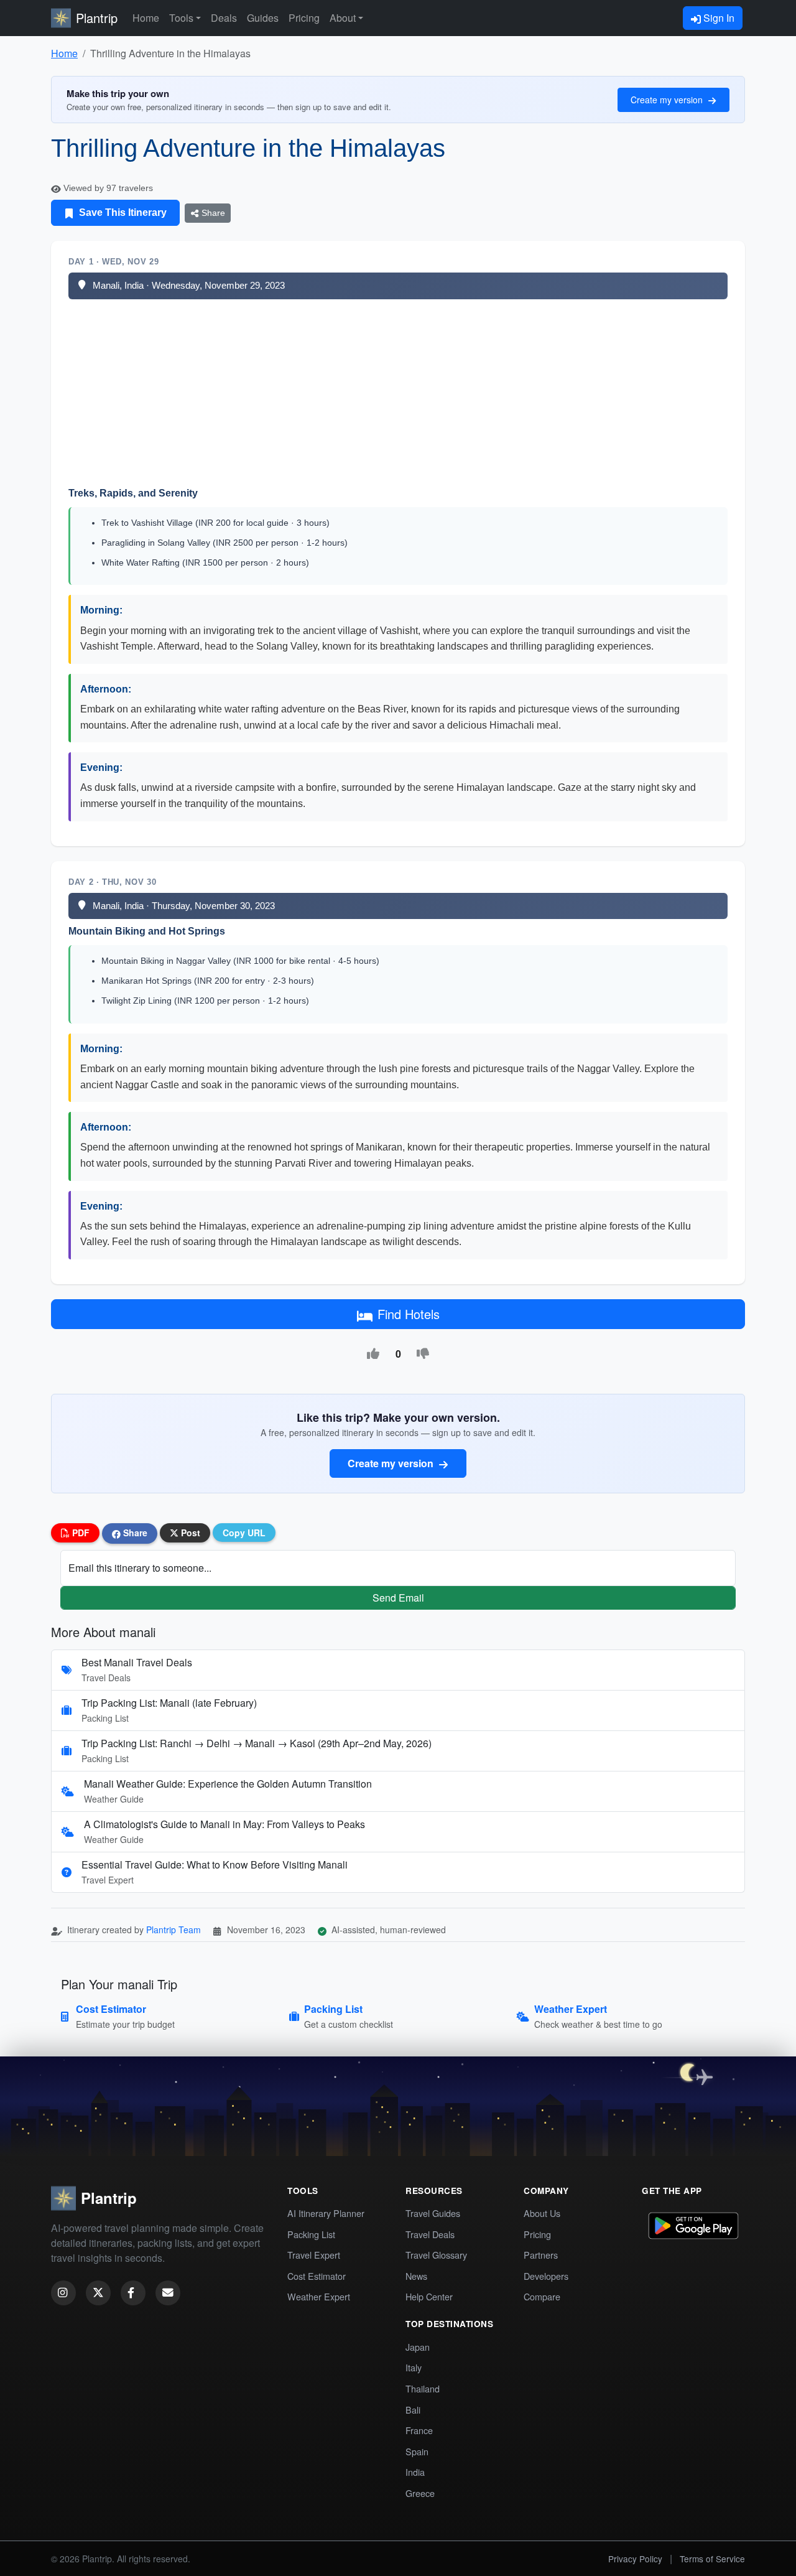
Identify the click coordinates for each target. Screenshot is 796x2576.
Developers (546, 2276)
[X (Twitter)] (98, 2293)
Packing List (311, 2234)
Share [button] (134, 1533)
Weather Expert (319, 2296)
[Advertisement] (398, 393)
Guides (263, 18)
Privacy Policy (635, 2559)
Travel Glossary (436, 2255)
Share (212, 213)
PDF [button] (80, 1533)
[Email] (168, 2293)
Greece (420, 2493)
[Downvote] (423, 1354)
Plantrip (97, 18)
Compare (542, 2296)
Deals (224, 18)
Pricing (304, 18)
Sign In (718, 18)
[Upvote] (373, 1354)
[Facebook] (133, 2293)
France (419, 2430)
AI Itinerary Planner (326, 2213)
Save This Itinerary (122, 212)
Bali (413, 2410)
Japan (418, 2347)
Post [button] (189, 1533)
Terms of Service (712, 2559)
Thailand (423, 2388)
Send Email (398, 1598)
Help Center (429, 2296)
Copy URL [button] (244, 1533)
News (416, 2276)
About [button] (343, 18)
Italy (414, 2367)
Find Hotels (409, 1314)
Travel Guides (433, 2213)
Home (146, 18)
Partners (541, 2255)
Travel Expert (314, 2255)
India (415, 2472)
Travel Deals (430, 2234)
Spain (417, 2451)
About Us (542, 2213)
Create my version (668, 100)
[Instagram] (63, 2293)
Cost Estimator (317, 2276)
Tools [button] (181, 18)
